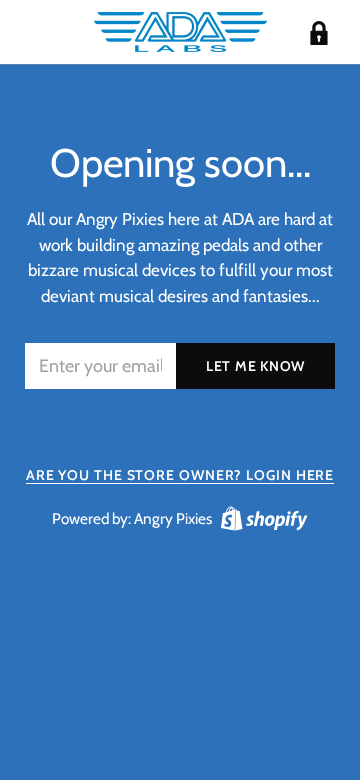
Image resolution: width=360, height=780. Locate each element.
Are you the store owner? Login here (180, 475)
